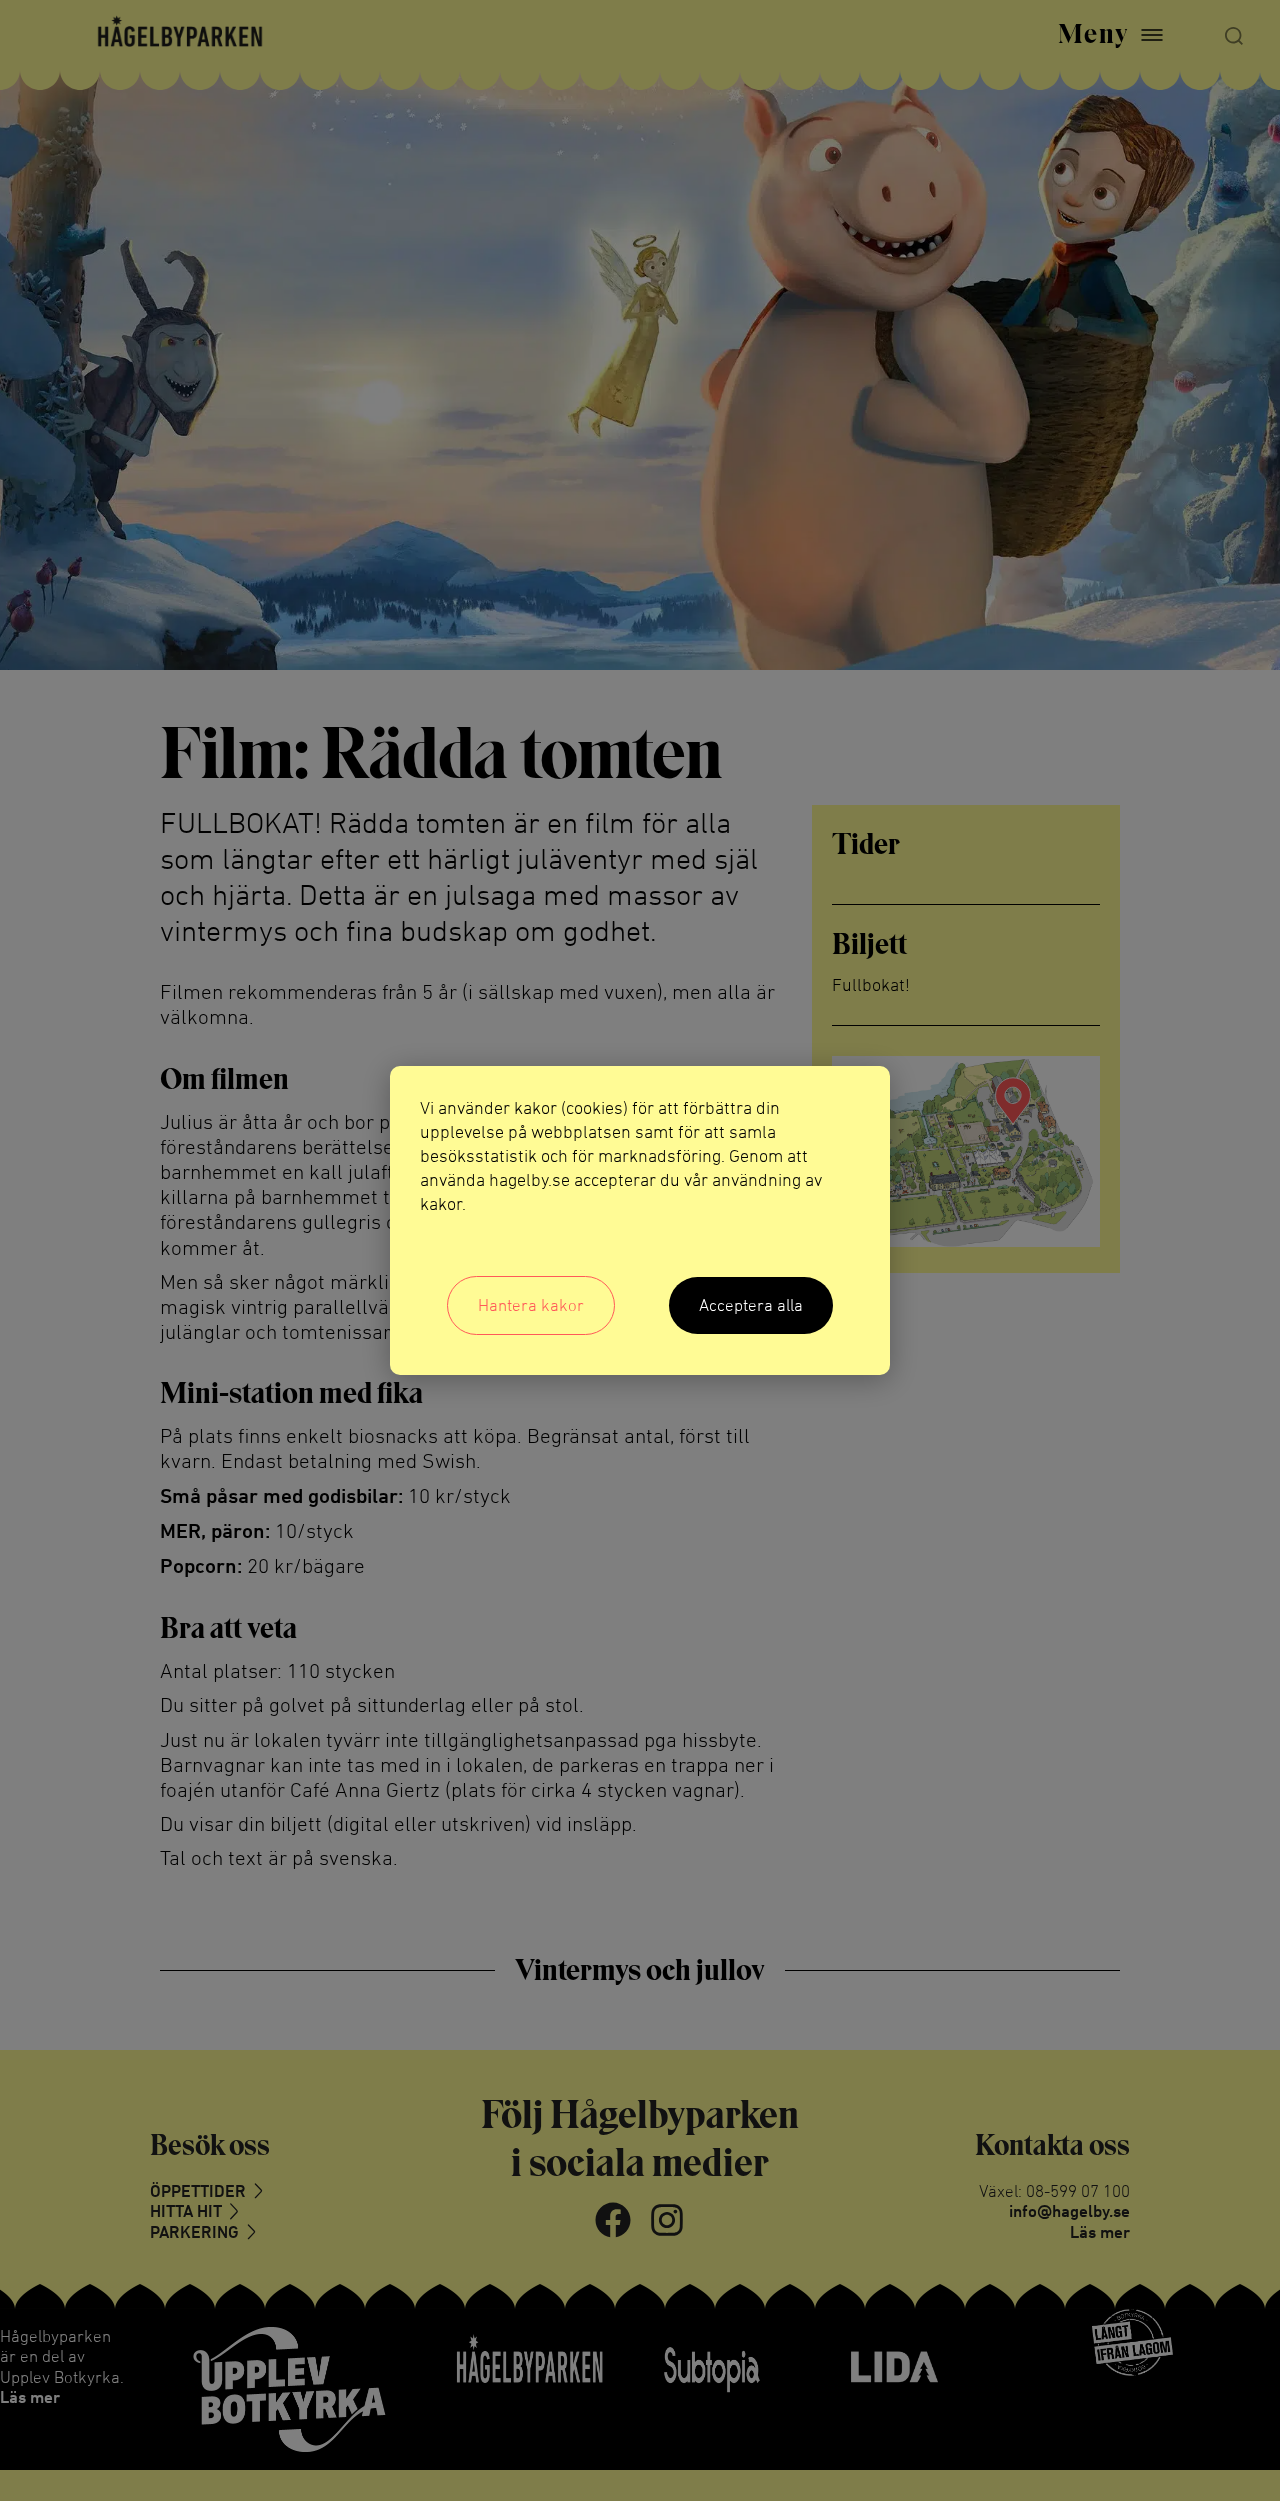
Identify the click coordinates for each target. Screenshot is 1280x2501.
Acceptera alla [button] (751, 1305)
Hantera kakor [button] (531, 1305)
